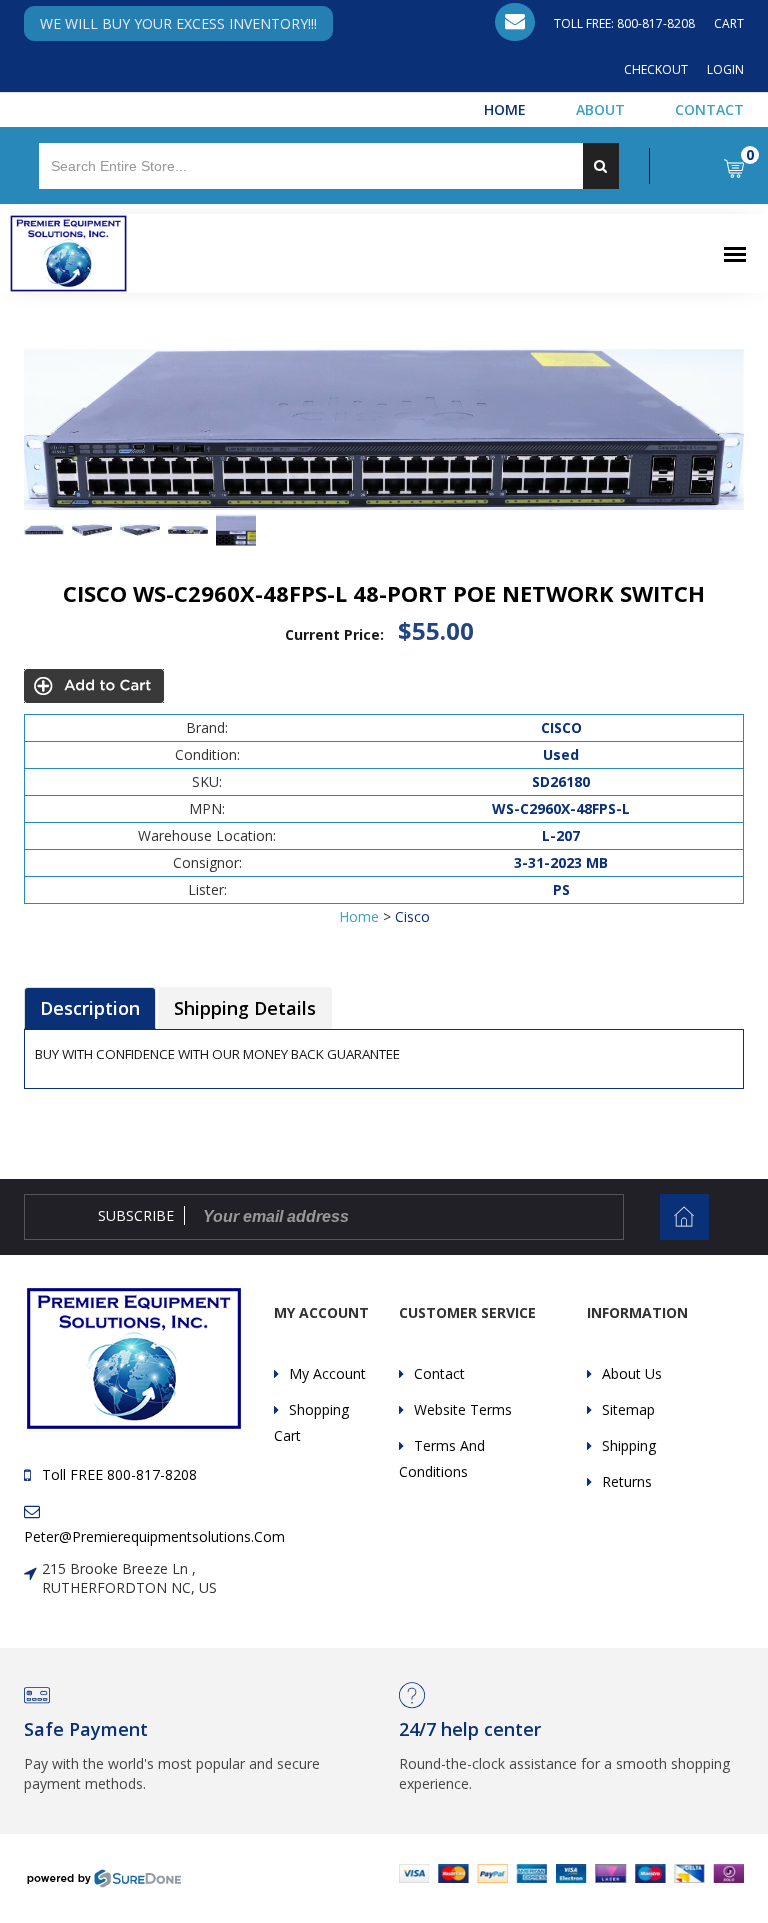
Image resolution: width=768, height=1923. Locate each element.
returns (627, 1481)
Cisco (412, 916)
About (600, 109)
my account (327, 1373)
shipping (629, 1445)
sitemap (628, 1409)
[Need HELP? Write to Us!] (515, 22)
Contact (709, 109)
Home (505, 109)
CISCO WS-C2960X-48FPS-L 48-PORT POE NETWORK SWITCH (384, 593)
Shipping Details (245, 1008)
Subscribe (136, 1215)
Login (725, 69)
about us (632, 1373)
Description (90, 1008)
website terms (463, 1409)
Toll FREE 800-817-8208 (119, 1474)
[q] (601, 166)
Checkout (656, 69)
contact (439, 1373)
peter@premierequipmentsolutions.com (154, 1536)
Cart (729, 23)
